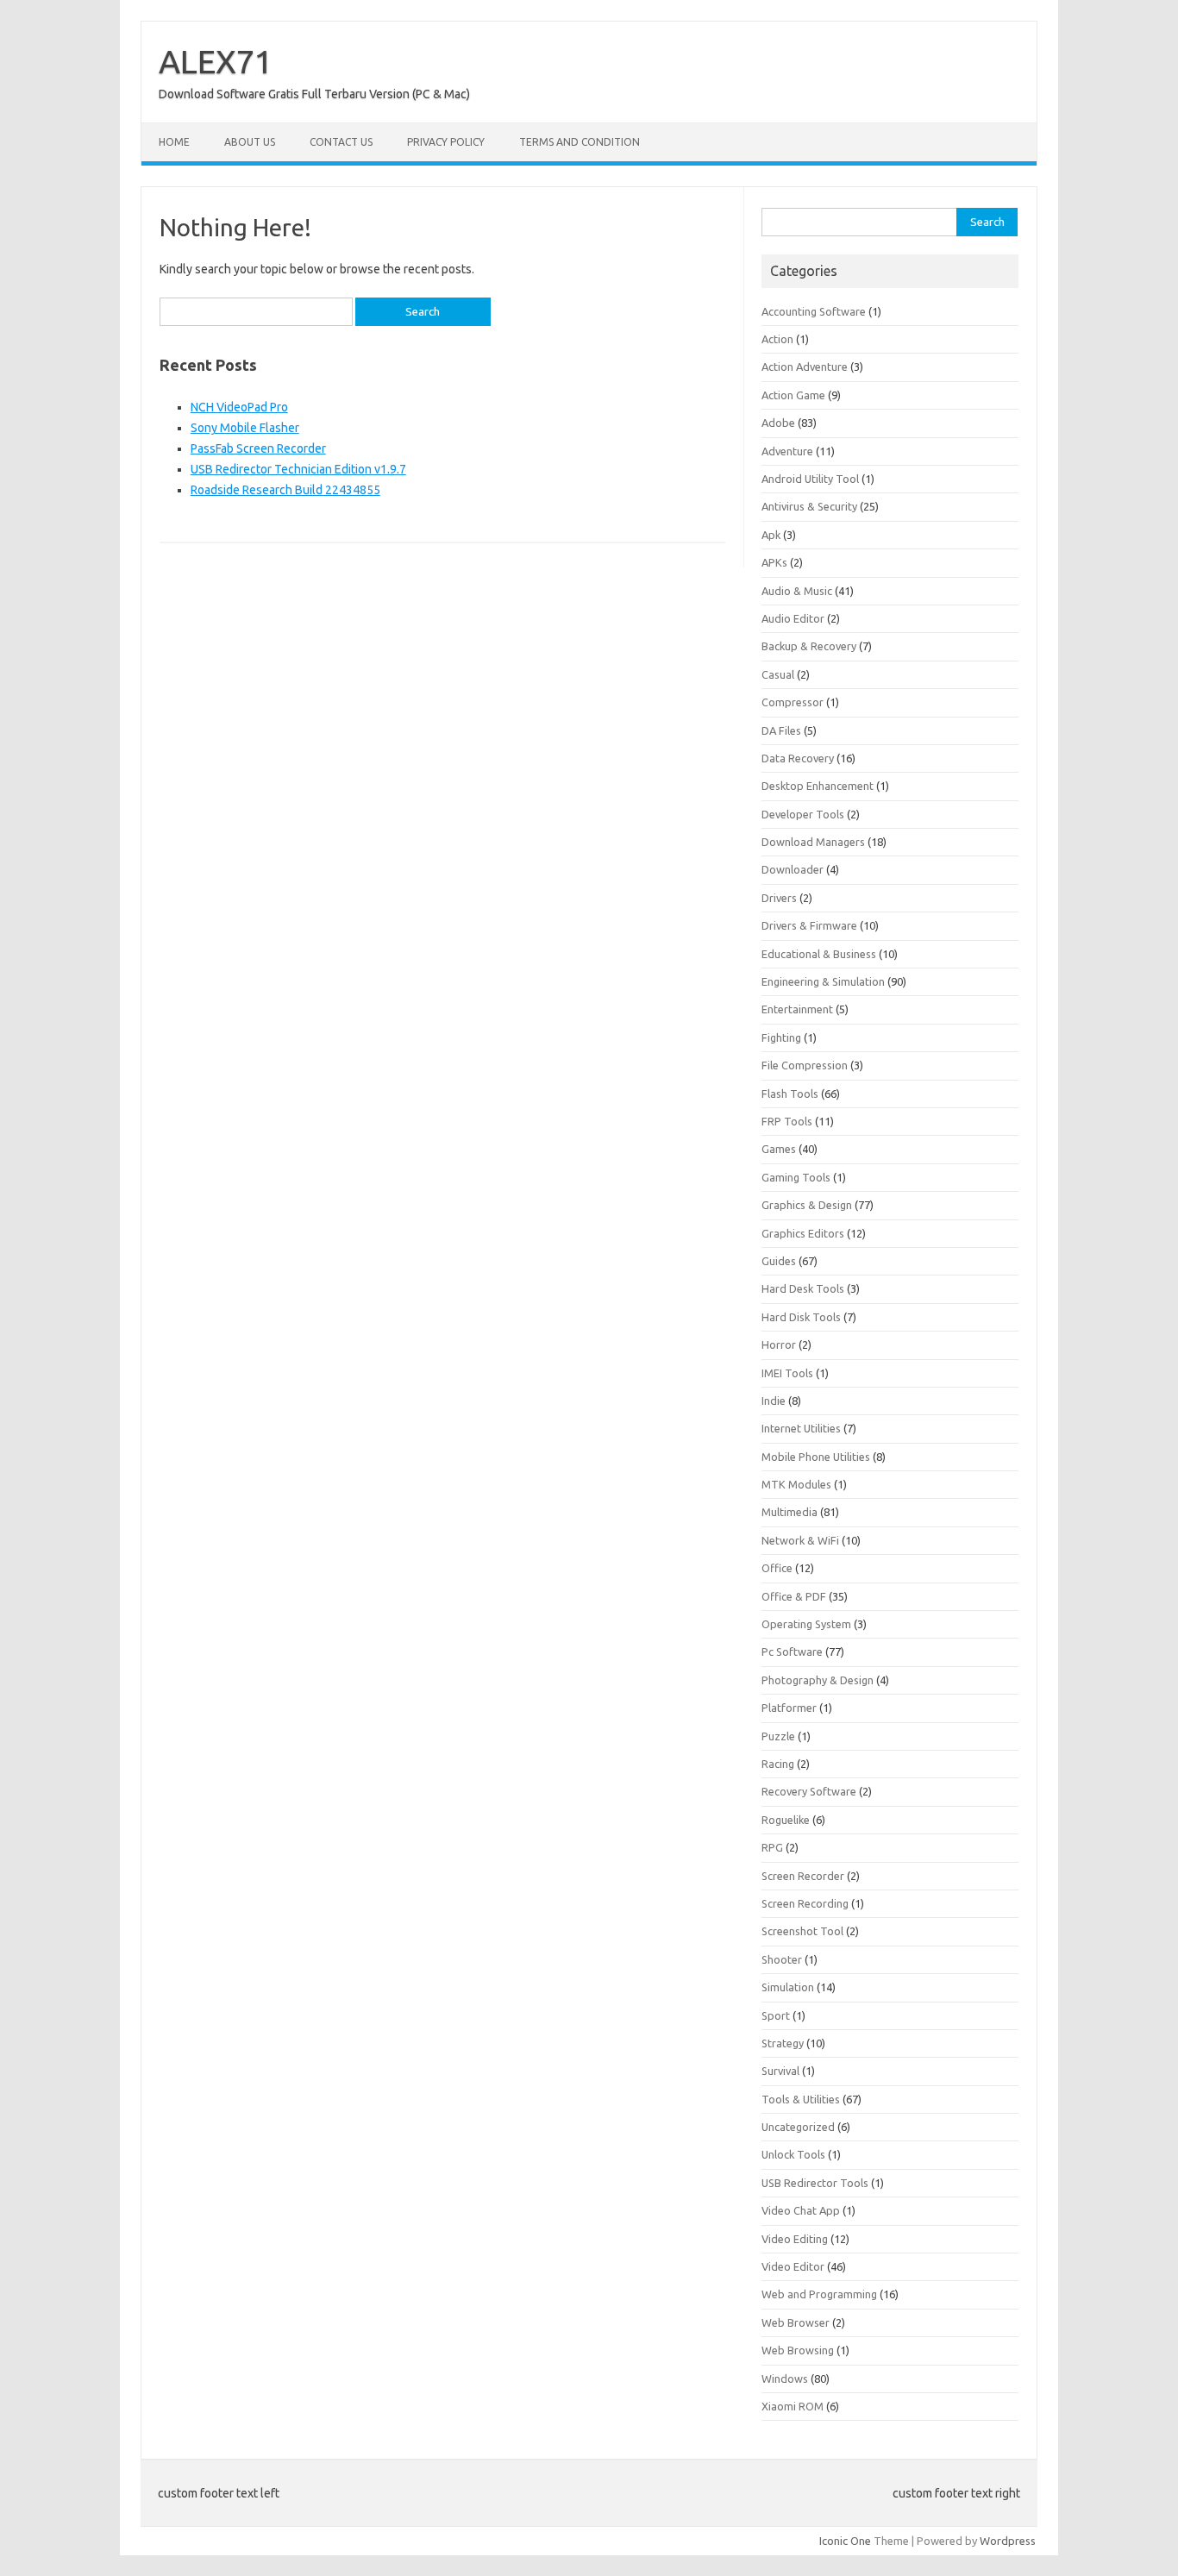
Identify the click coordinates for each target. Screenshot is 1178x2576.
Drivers (779, 898)
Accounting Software (814, 311)
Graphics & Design (807, 1205)
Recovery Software (809, 1791)
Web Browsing (798, 2350)
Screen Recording (805, 1903)
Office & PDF (794, 1596)
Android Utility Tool (810, 479)
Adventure (787, 451)
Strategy (783, 2043)
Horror (779, 1344)
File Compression (805, 1065)
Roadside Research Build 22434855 (285, 490)
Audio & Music (797, 591)
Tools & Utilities (801, 2099)
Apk (771, 535)
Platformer (789, 1708)
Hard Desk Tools (803, 1288)
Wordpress (1008, 2541)
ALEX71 (216, 61)
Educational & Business (819, 954)
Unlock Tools (793, 2154)
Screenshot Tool (802, 1931)
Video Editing (795, 2239)
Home (174, 142)
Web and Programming (819, 2294)
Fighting (781, 1037)
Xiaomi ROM (793, 2406)
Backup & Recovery (809, 646)
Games (779, 1149)
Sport (776, 2015)
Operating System (806, 1624)
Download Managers (813, 842)
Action (777, 339)
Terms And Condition (580, 142)
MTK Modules (796, 1484)
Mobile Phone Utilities (816, 1457)
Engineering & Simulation (823, 981)
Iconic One (845, 2541)
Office (777, 1568)
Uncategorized (798, 2127)
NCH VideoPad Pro (239, 407)
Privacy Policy (446, 142)
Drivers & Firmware (809, 925)
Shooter (782, 1959)
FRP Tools (787, 1121)
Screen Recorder (803, 1876)
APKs (774, 562)
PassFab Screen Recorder (258, 448)
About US (250, 142)
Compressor (793, 702)
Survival (780, 2071)
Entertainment (797, 1009)
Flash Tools (790, 1094)
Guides (779, 1261)
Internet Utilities (801, 1428)
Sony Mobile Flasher (245, 428)
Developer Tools (803, 814)
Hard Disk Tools (801, 1317)
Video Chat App (801, 2210)
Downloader (793, 869)
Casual (778, 674)
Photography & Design (818, 1680)
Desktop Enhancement (818, 786)
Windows (785, 2379)
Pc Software (792, 1652)
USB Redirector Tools (815, 2183)
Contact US (341, 142)
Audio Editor (793, 618)
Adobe (778, 423)
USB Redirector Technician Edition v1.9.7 (298, 469)
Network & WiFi (800, 1540)
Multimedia (790, 1512)
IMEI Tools (787, 1373)
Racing (778, 1764)
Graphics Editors (803, 1233)
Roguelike (786, 1820)
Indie (774, 1401)
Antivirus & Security (809, 506)
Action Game (793, 395)
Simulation (788, 1987)
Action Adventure (805, 367)
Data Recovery (798, 758)
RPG (772, 1847)
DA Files (781, 730)
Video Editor (793, 2266)
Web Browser (796, 2322)
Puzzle (778, 1736)
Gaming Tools (796, 1177)
